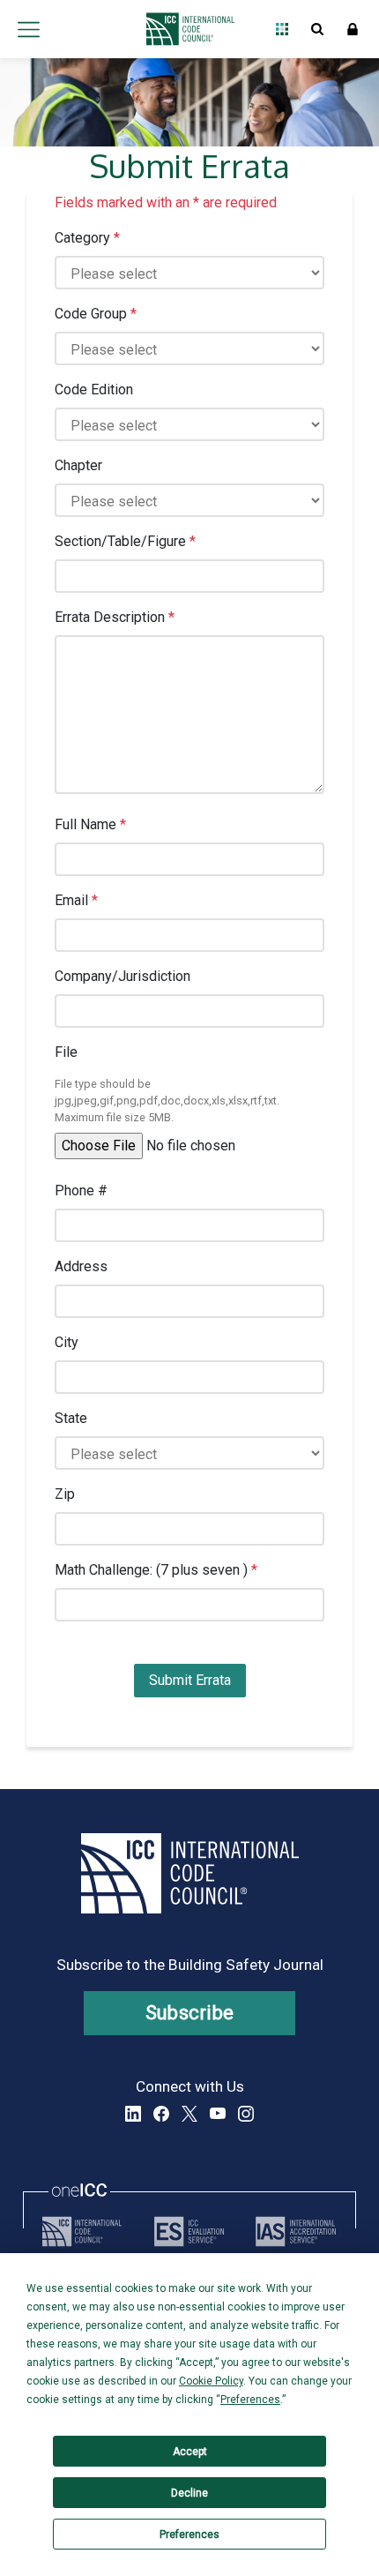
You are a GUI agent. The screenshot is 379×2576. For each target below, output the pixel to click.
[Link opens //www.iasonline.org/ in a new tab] (296, 2232)
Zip (65, 1494)
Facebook (161, 2114)
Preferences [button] (250, 2400)
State (71, 1418)
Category (87, 238)
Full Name (90, 824)
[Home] (186, 29)
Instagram (246, 2114)
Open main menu (28, 29)
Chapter (78, 465)
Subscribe (190, 2013)
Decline (189, 2493)
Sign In (353, 29)
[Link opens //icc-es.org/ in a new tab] (189, 2232)
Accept (190, 2452)
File (66, 1052)
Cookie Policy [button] (211, 2381)
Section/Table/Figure (125, 541)
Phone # (81, 1191)
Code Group (96, 314)
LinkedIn (133, 2114)
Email (76, 900)
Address (81, 1266)
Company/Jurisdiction (123, 976)
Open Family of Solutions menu (282, 29)
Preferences (189, 2535)
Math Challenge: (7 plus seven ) (156, 1570)
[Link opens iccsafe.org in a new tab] (82, 2232)
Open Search (317, 29)
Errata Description (115, 617)
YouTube (218, 2114)
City (67, 1342)
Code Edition (94, 389)
